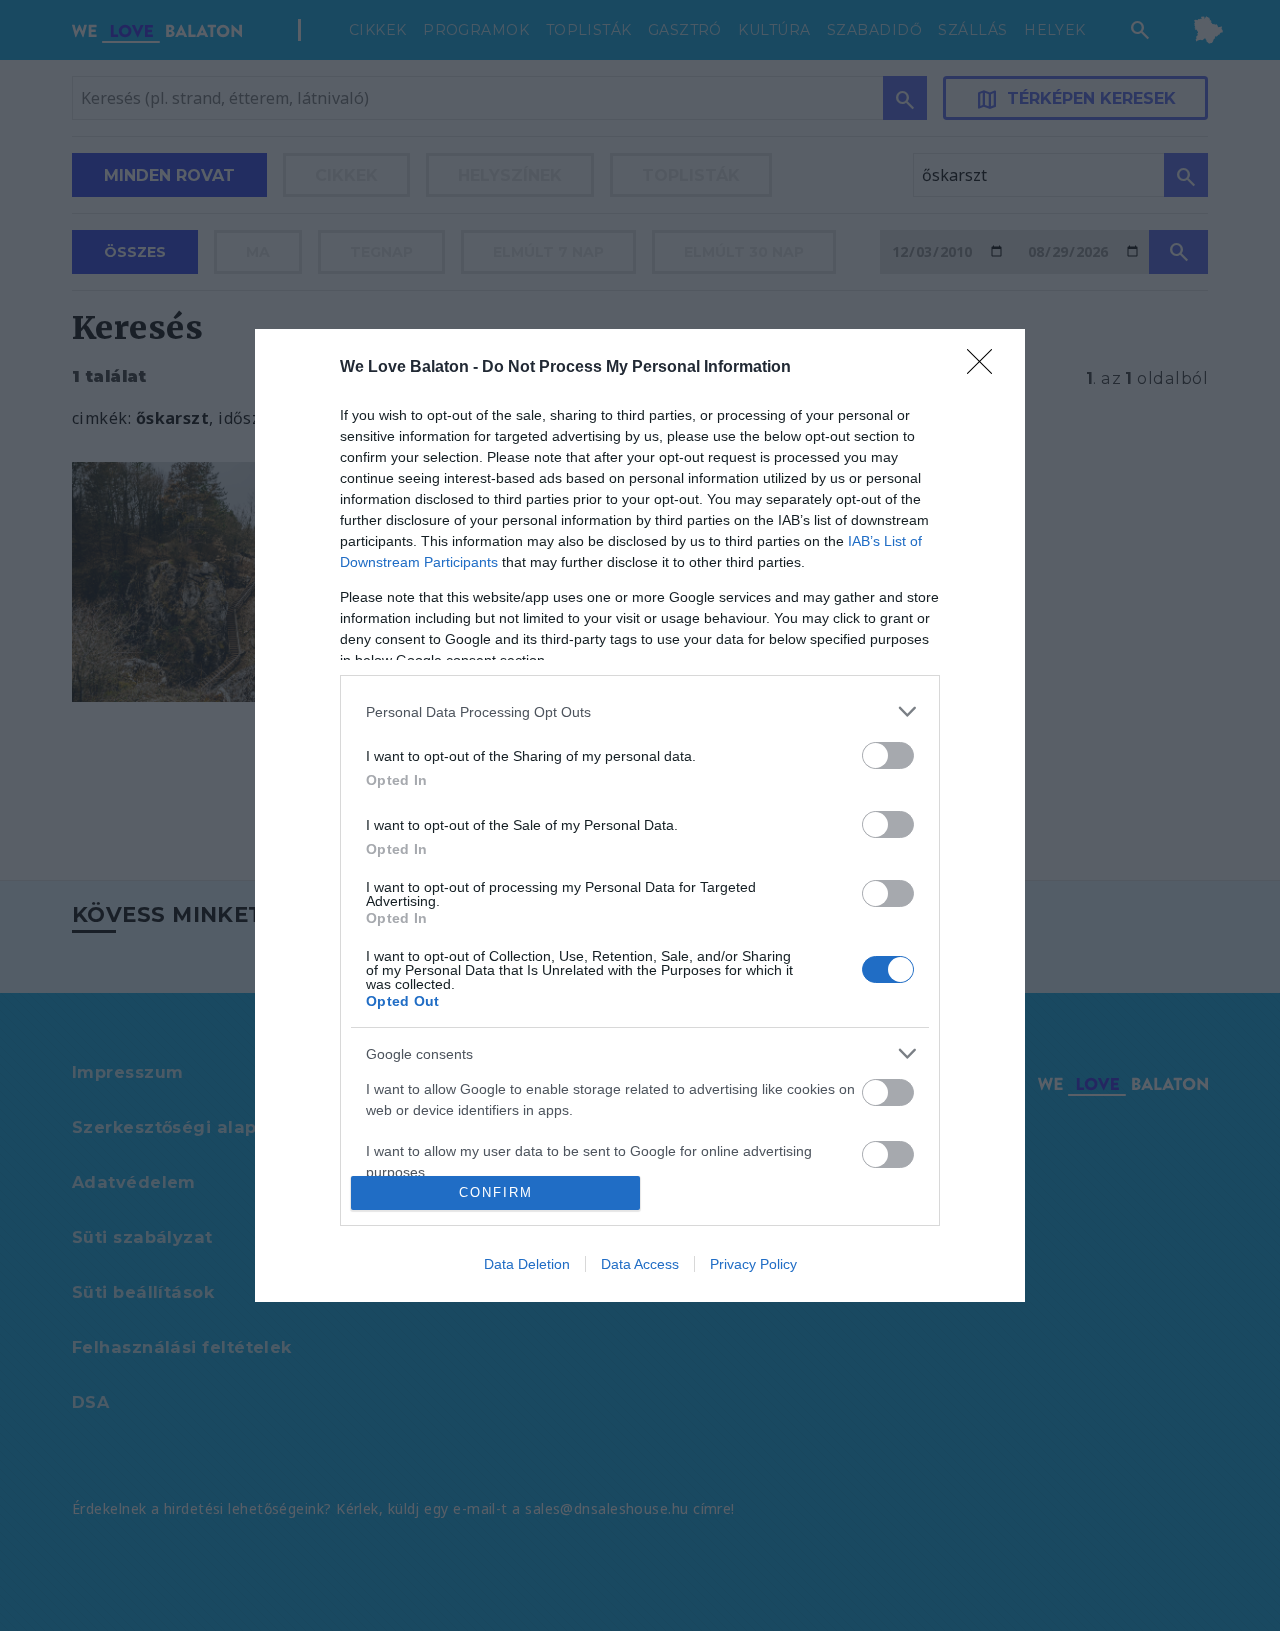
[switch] (888, 755)
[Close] (986, 368)
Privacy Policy (753, 1264)
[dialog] (640, 815)
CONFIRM (496, 1192)
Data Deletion (527, 1264)
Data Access (640, 1264)
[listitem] (640, 711)
